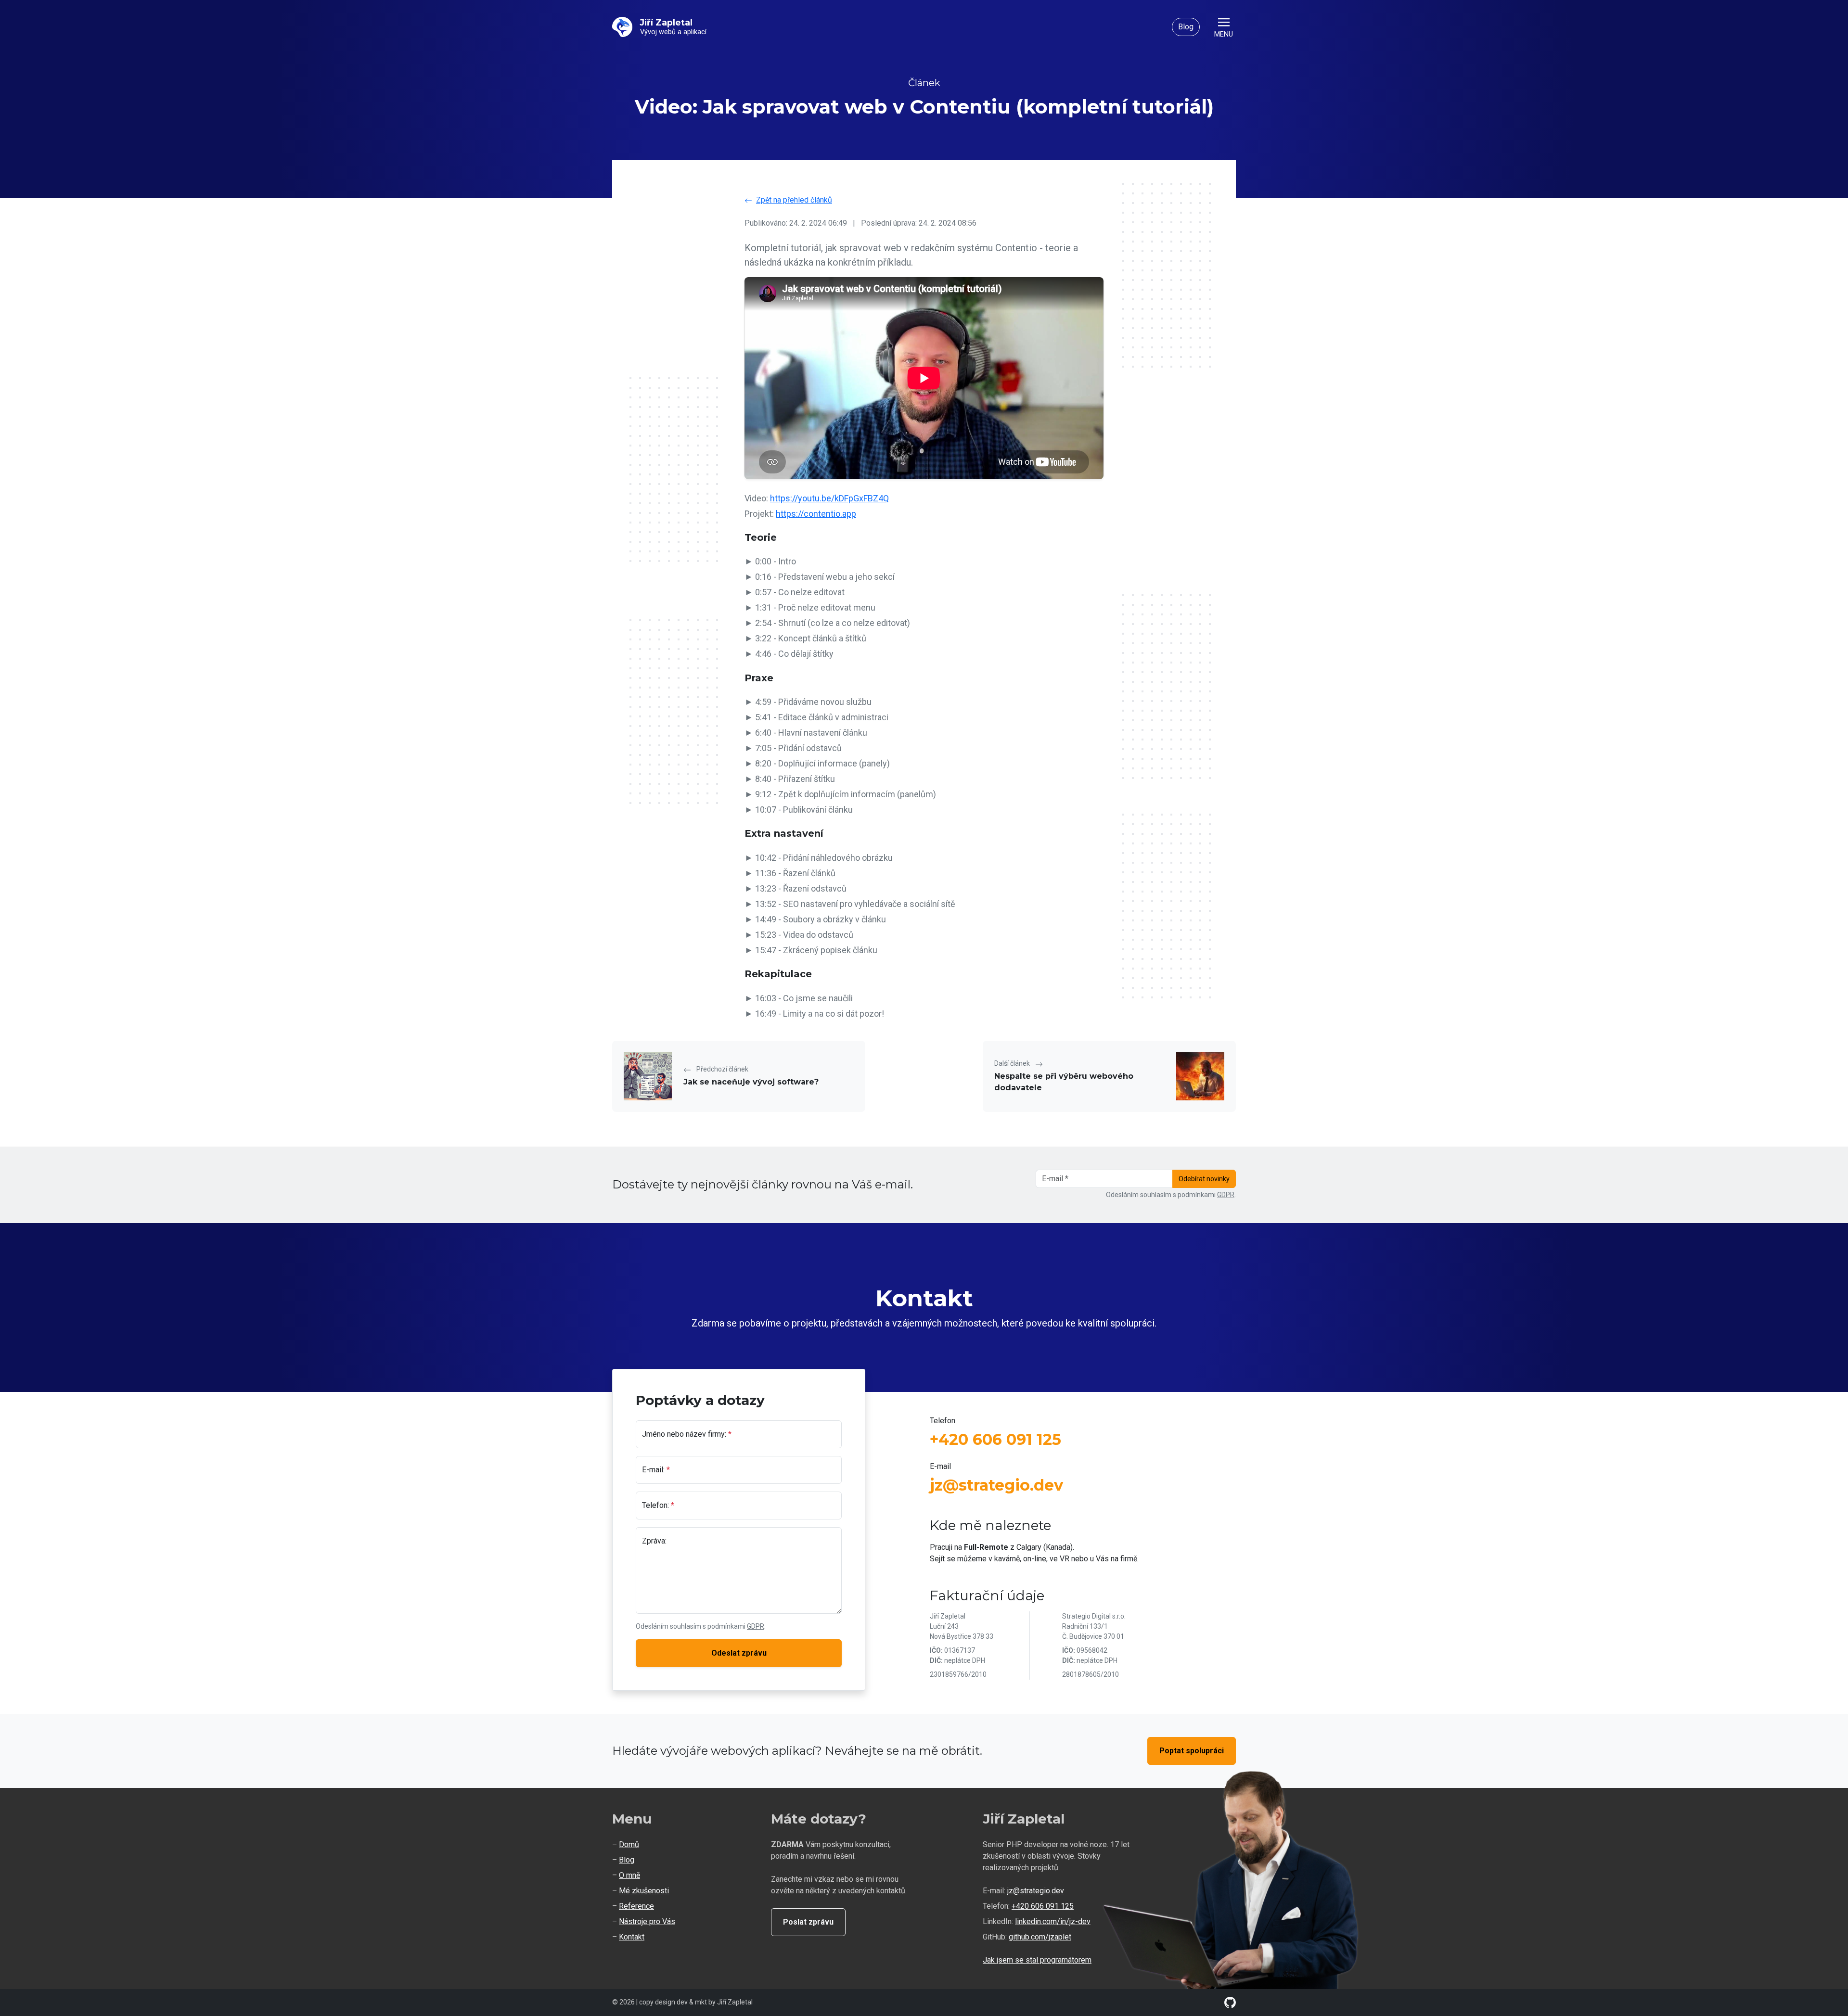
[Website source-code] (1230, 2002)
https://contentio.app (816, 514)
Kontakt (632, 1937)
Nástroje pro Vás (647, 1921)
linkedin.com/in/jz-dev (1053, 1921)
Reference (636, 1906)
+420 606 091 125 (995, 1439)
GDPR (1226, 1195)
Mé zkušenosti (644, 1891)
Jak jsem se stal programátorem (1037, 1960)
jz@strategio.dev (996, 1485)
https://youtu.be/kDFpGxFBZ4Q (829, 498)
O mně (629, 1875)
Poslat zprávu (808, 1922)
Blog (1186, 27)
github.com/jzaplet (1040, 1937)
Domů (629, 1844)
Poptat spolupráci (1192, 1751)
